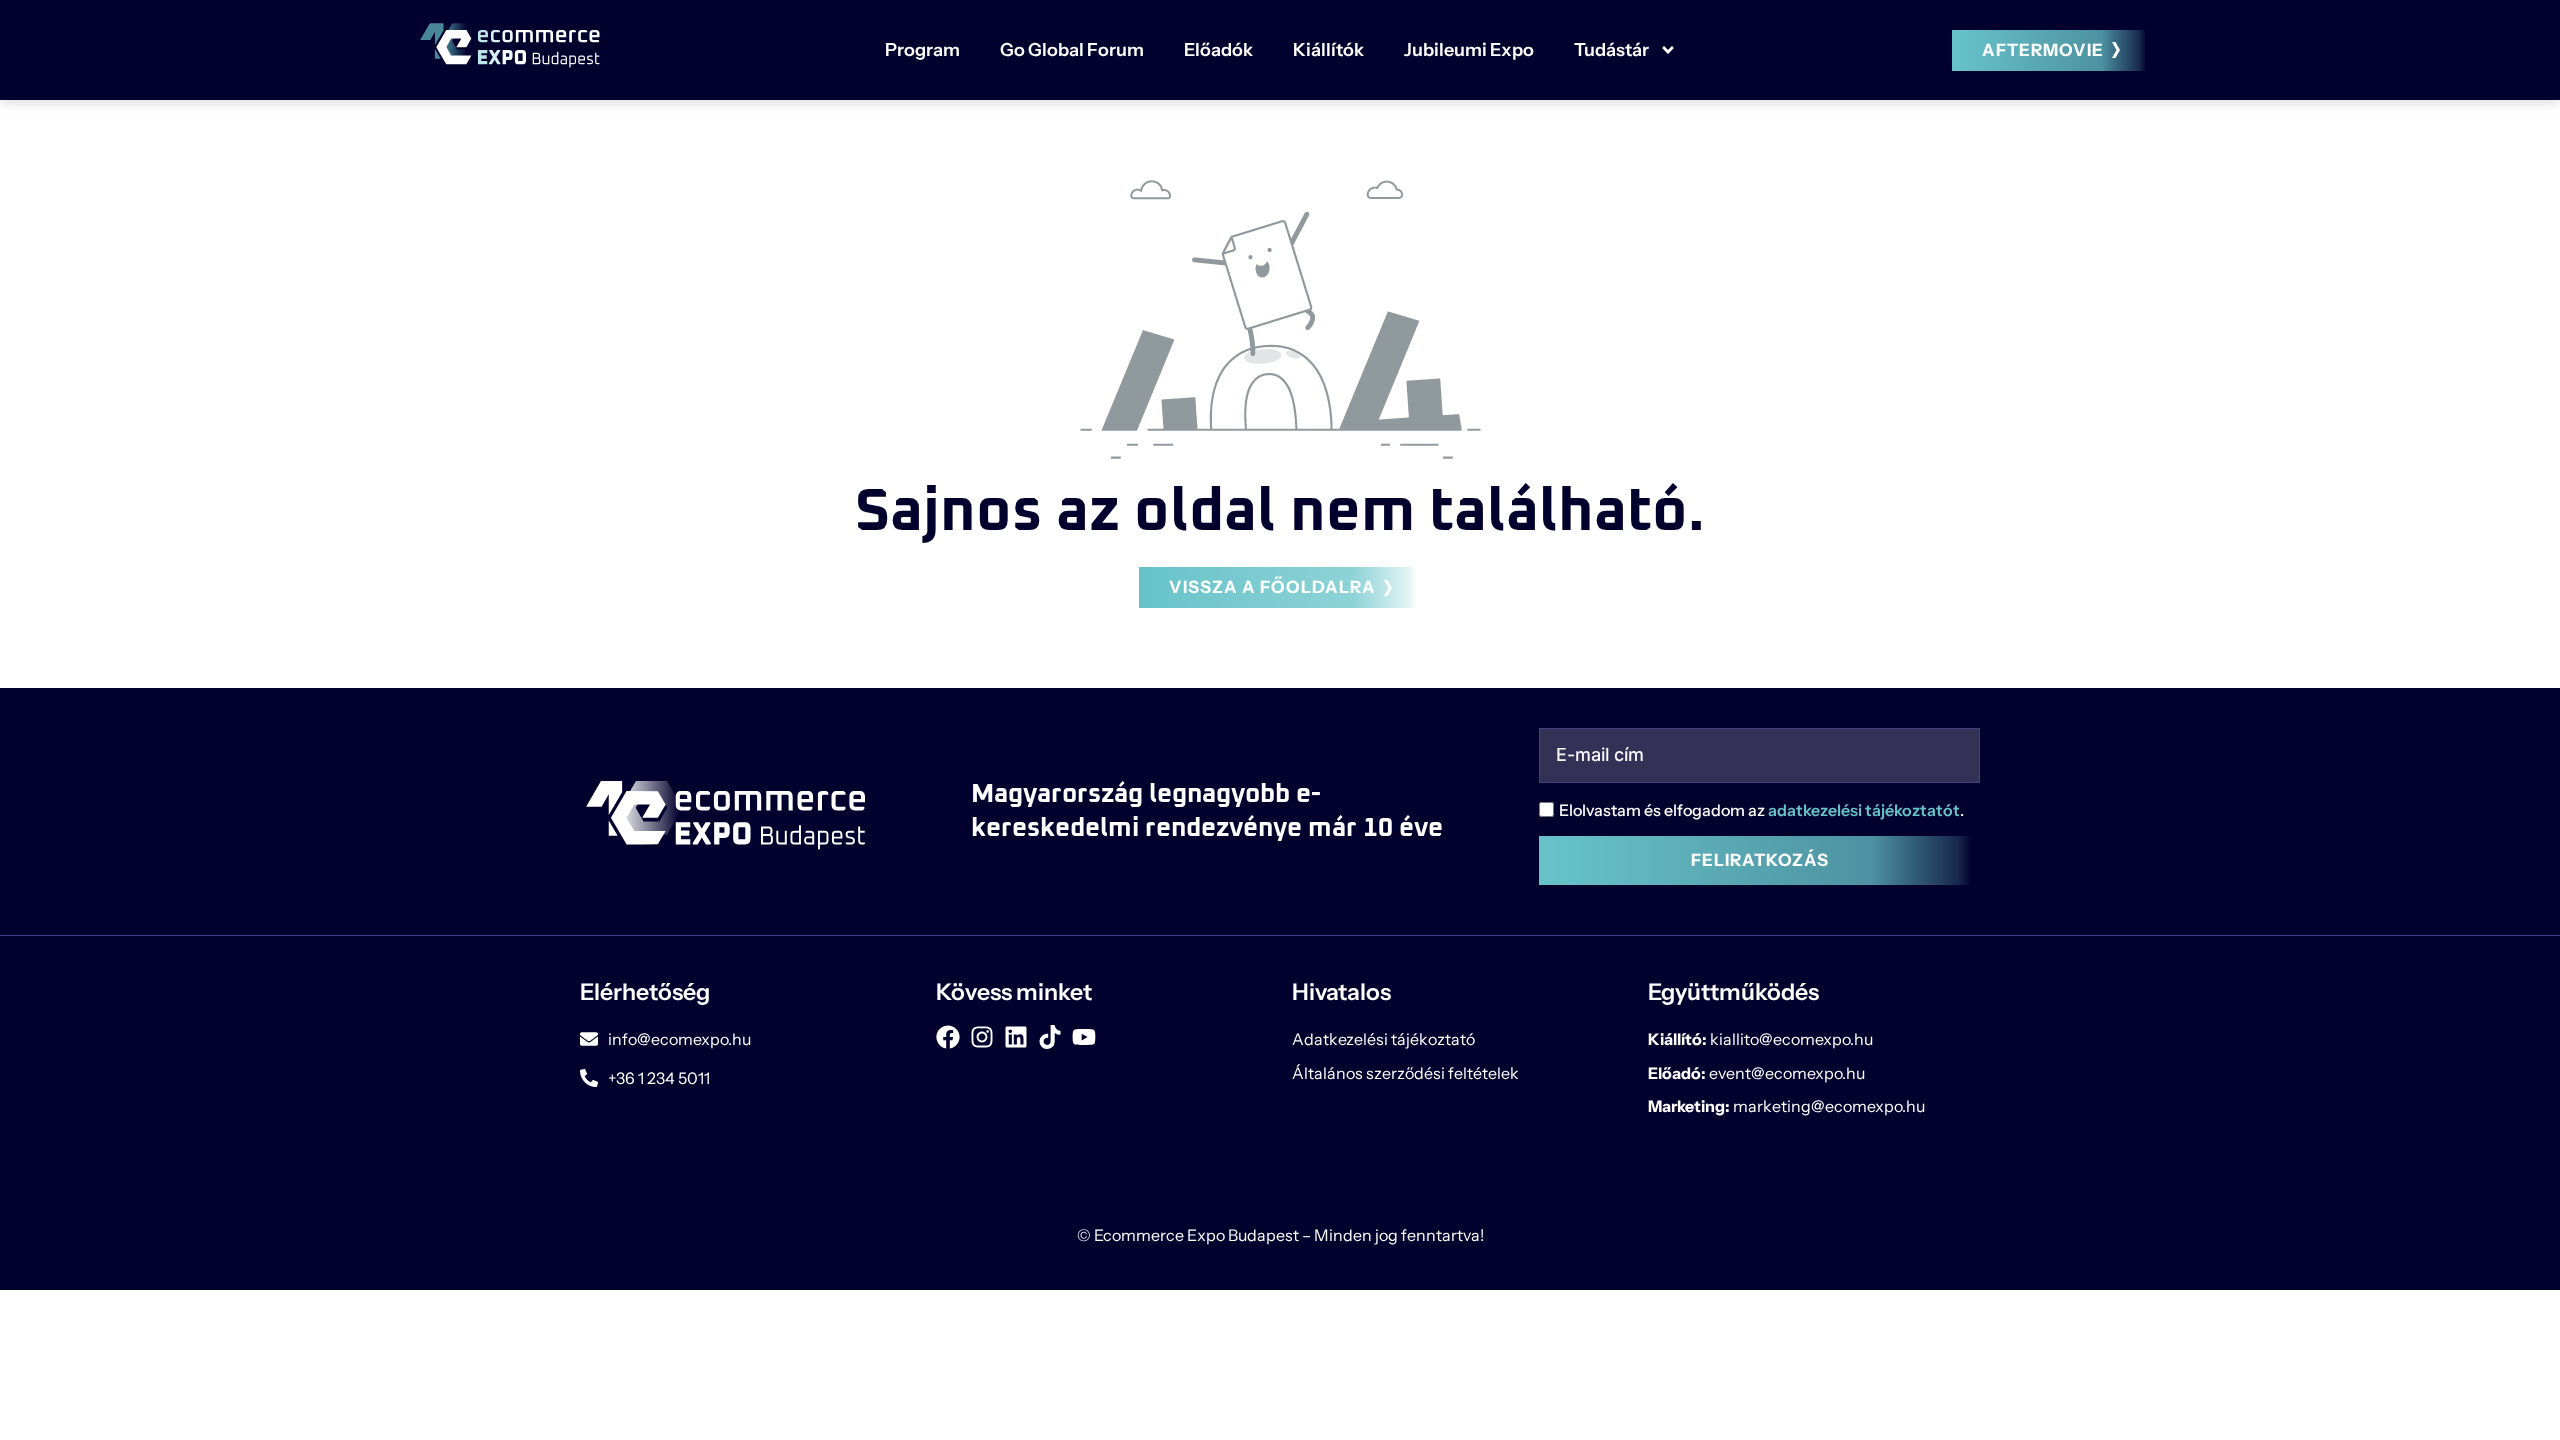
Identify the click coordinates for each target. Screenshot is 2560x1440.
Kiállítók (1328, 50)
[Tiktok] (1050, 1037)
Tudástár (1611, 50)
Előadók (1218, 50)
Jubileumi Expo (1469, 50)
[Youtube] (1084, 1037)
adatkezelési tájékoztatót (1864, 810)
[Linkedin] (1016, 1037)
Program (922, 50)
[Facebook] (948, 1037)
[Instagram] (982, 1037)
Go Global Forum (1072, 50)
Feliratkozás (1760, 860)
